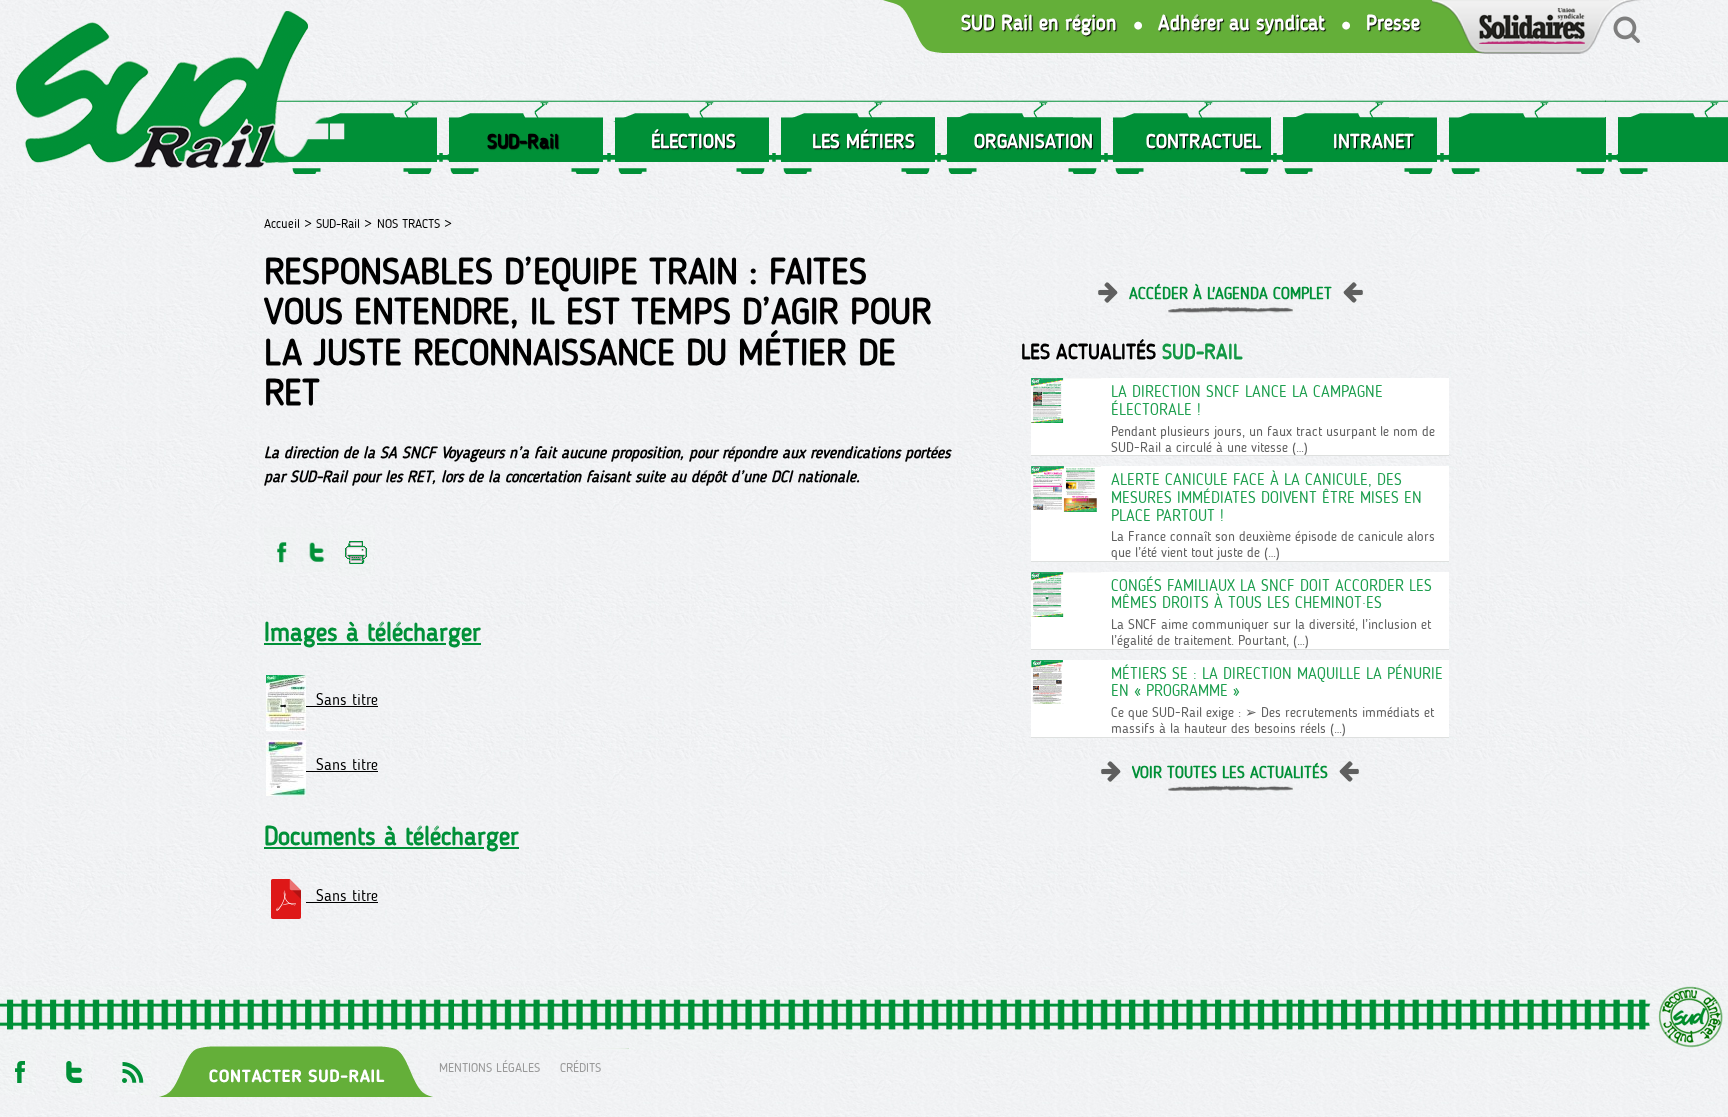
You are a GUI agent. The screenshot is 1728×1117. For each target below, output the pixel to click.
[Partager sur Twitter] (317, 546)
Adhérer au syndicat (1241, 23)
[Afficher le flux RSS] (132, 1066)
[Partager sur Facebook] (280, 546)
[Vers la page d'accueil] (163, 93)
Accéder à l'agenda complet (1230, 293)
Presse (1393, 23)
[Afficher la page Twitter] (74, 1066)
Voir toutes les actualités (1230, 772)
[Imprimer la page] (356, 546)
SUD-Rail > (344, 223)
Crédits (580, 1066)
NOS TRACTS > (414, 223)
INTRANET (1373, 141)
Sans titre (342, 699)
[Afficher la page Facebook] (18, 1066)
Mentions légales (489, 1066)
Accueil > (290, 223)
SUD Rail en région (1039, 23)
